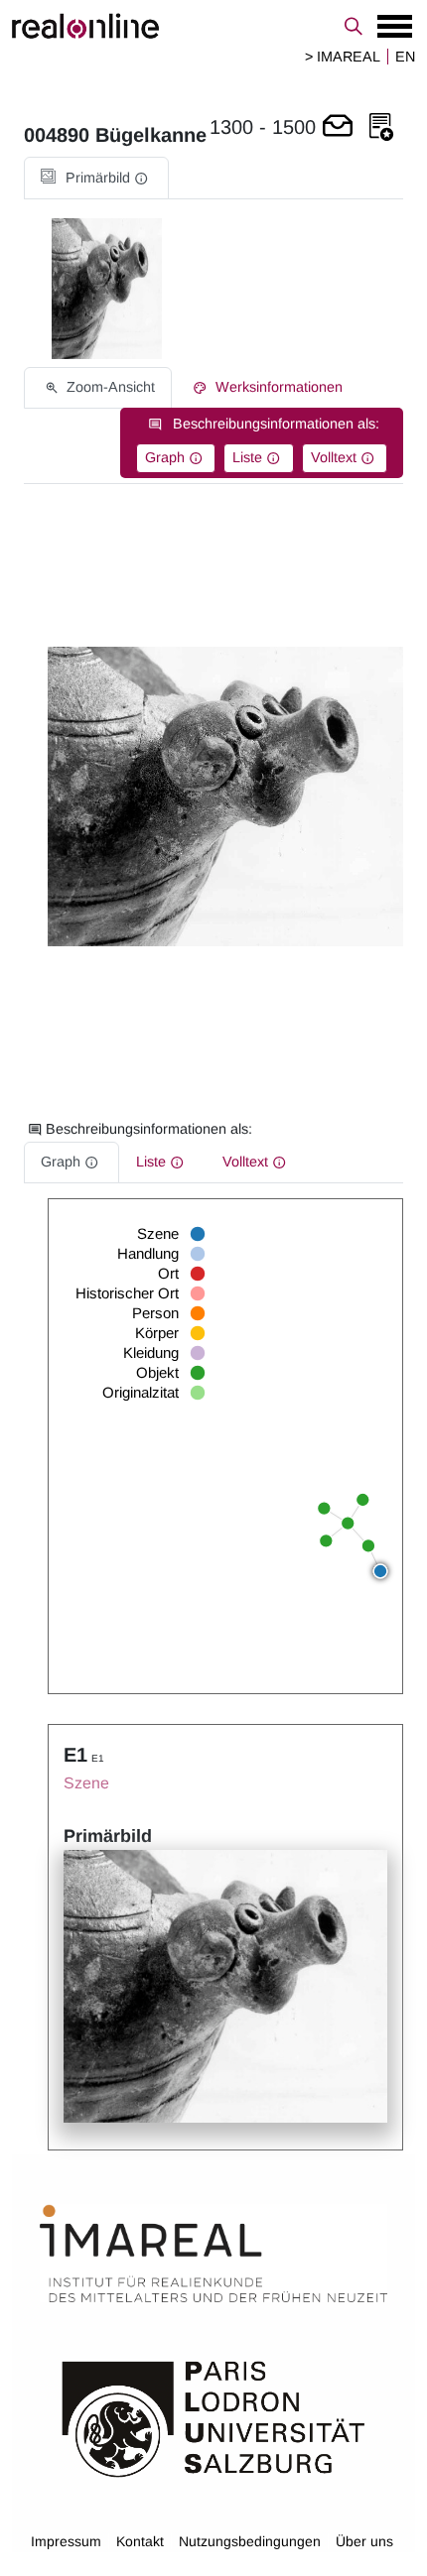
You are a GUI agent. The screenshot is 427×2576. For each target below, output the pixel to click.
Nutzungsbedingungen (250, 2541)
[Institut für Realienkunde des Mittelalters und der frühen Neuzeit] (213, 2254)
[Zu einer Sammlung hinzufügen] (381, 127)
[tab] (96, 178)
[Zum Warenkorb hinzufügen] (338, 127)
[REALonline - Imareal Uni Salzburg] (213, 26)
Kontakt (140, 2541)
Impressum (66, 2541)
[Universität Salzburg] (213, 2417)
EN (405, 57)
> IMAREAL (343, 57)
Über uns (364, 2541)
